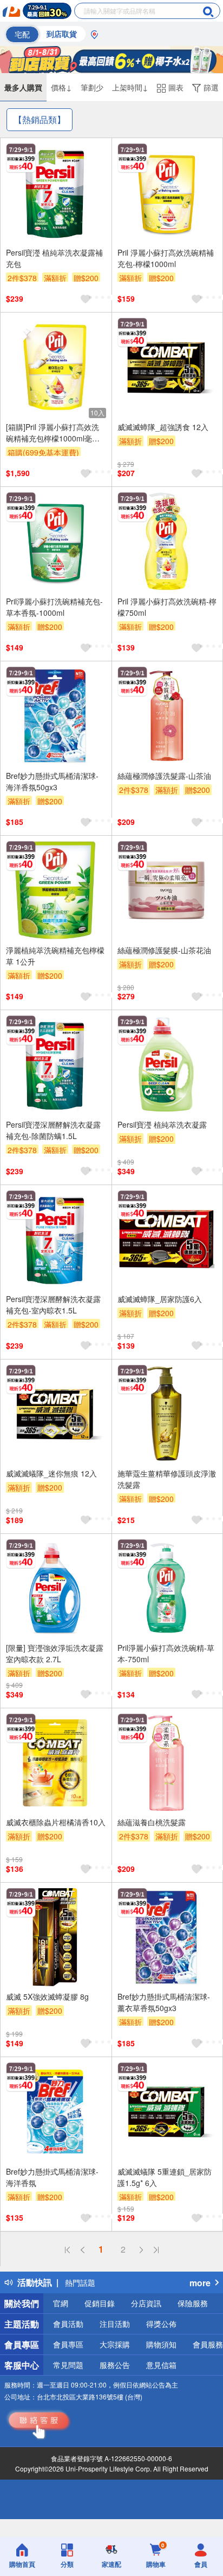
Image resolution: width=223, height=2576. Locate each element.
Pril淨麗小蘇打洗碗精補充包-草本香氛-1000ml (54, 607)
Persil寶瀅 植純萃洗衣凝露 (162, 1124)
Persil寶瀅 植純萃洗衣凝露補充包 (54, 258)
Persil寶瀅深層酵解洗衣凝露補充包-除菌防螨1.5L (53, 1130)
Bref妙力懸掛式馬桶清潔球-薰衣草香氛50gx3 (164, 2002)
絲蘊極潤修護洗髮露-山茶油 (164, 776)
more (200, 2283)
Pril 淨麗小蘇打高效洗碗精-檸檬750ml (167, 607)
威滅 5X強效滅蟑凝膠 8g (47, 1996)
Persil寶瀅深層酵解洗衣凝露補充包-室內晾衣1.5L (53, 1305)
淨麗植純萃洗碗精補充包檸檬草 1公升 (55, 956)
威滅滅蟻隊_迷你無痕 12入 (51, 1473)
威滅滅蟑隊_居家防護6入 (160, 1299)
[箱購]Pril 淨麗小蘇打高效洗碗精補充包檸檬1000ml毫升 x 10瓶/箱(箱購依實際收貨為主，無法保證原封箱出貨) (56, 433)
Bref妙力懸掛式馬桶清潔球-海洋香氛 (52, 2177)
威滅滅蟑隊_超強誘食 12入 (163, 427)
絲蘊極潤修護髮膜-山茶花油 (164, 950)
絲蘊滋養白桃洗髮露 (152, 1822)
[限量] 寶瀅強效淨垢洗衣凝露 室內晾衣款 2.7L (55, 1653)
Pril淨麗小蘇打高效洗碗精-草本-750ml (166, 1653)
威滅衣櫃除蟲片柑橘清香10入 (56, 1822)
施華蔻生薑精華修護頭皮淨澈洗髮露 (167, 1479)
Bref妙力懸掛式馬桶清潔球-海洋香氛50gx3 (52, 781)
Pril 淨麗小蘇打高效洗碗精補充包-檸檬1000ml (166, 258)
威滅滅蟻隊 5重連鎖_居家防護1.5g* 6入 (165, 2177)
